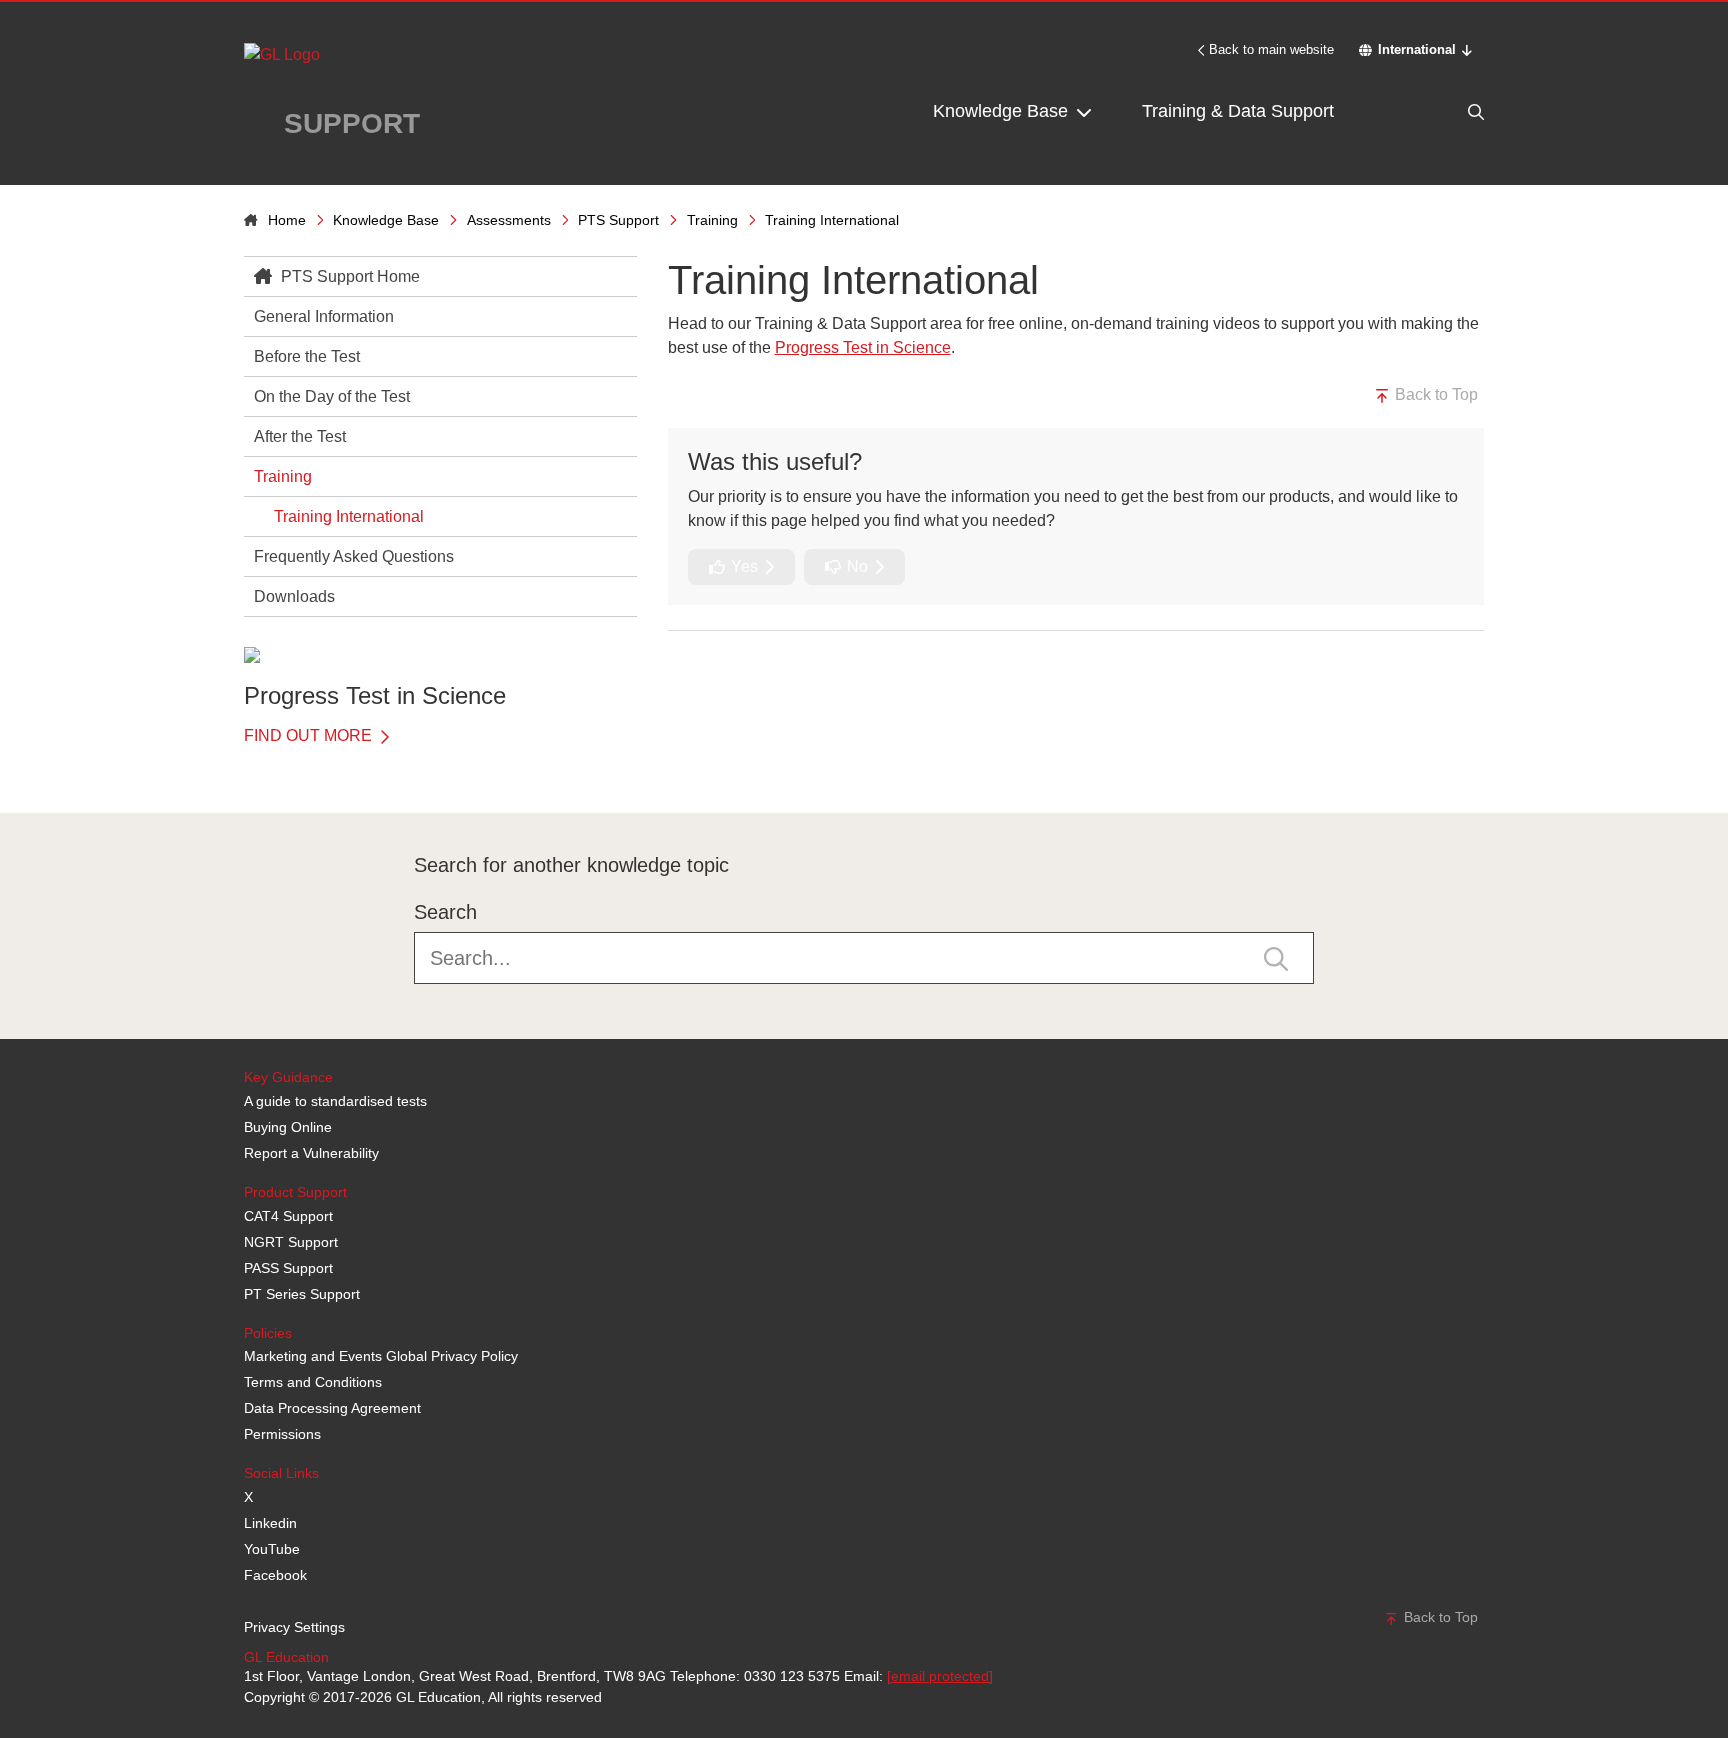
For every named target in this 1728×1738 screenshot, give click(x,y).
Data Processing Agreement (332, 1408)
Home (287, 220)
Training (712, 220)
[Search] (1434, 111)
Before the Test (307, 356)
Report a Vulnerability (311, 1153)
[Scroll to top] (239, 768)
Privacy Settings (294, 1627)
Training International (349, 516)
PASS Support (288, 1268)
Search (445, 912)
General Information (324, 316)
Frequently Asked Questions (354, 556)
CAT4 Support (288, 1216)
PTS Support (618, 220)
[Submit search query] (1276, 958)
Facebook (275, 1575)
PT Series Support (302, 1294)
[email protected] (940, 1676)
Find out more (310, 735)
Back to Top (1434, 394)
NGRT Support (291, 1242)
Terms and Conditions (313, 1382)
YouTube (272, 1549)
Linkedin (270, 1523)
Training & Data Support (1238, 111)
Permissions (282, 1434)
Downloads (294, 596)
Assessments (509, 220)
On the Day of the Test (332, 396)
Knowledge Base (1003, 111)
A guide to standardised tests (335, 1101)
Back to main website (1271, 49)
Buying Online (288, 1127)
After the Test (300, 436)
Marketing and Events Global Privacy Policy (381, 1356)
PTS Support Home (348, 276)
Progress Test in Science (863, 347)
